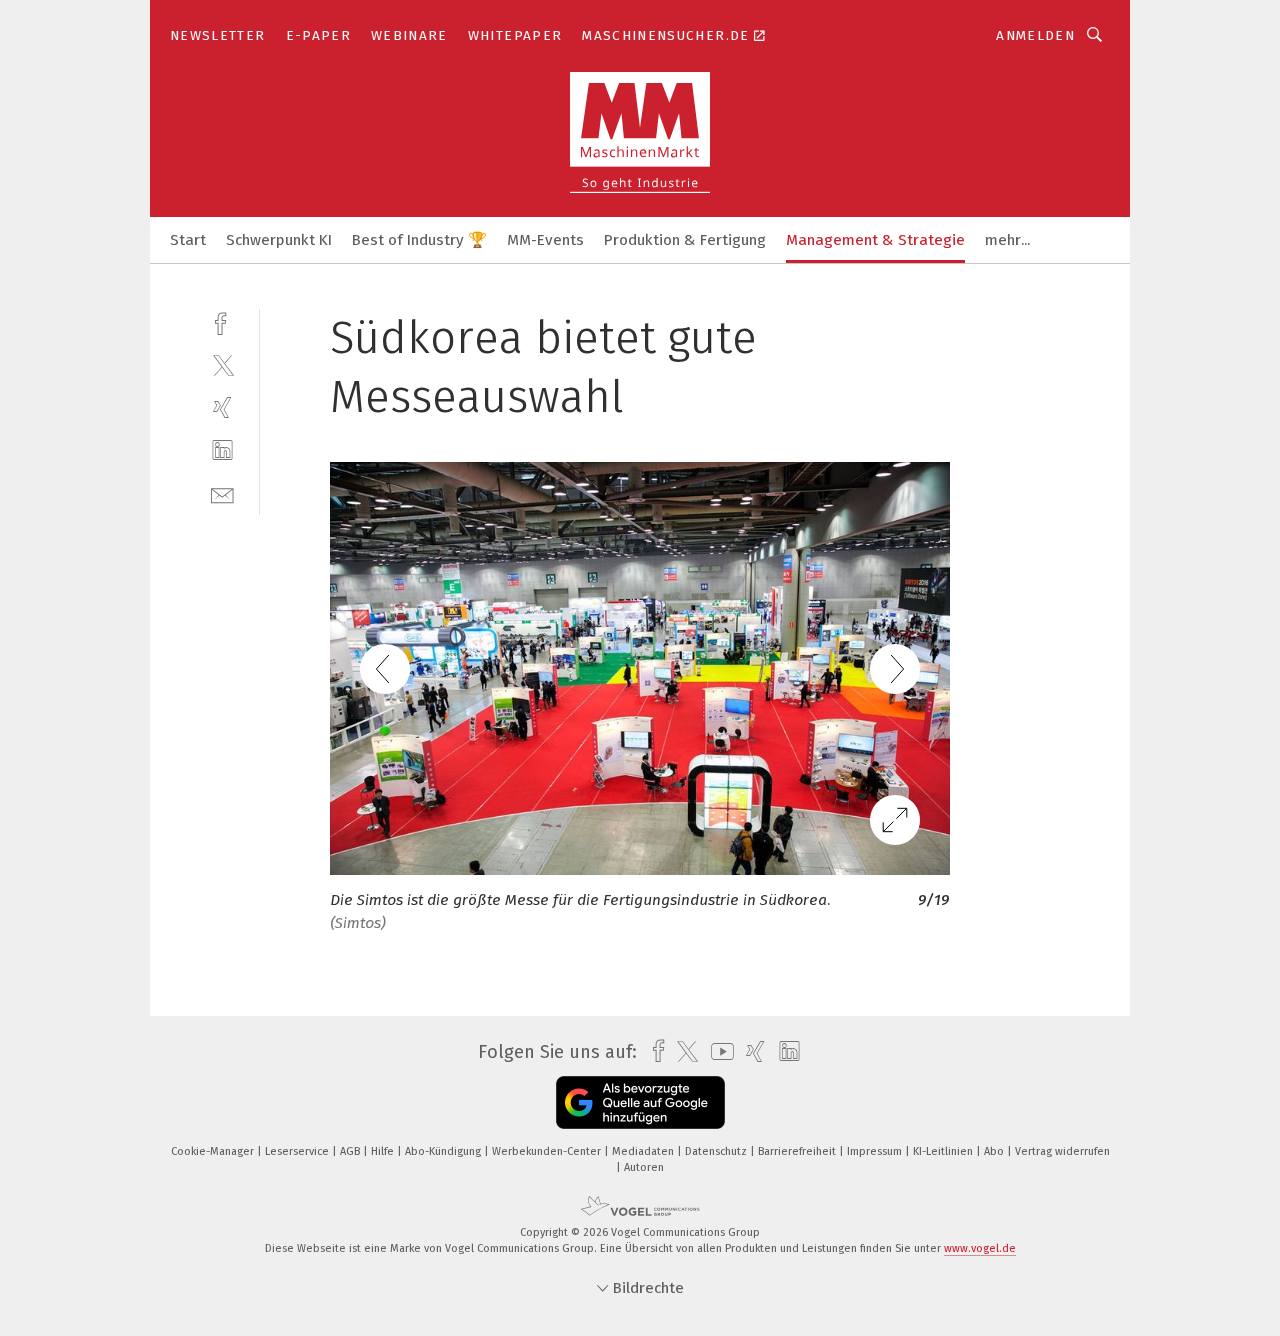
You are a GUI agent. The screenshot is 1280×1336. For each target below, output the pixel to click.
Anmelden (1035, 35)
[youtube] (717, 1051)
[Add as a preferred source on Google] (640, 1102)
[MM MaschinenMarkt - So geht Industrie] (188, 238)
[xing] (222, 407)
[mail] (222, 493)
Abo (995, 1151)
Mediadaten (644, 1151)
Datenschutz (717, 1151)
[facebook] (222, 321)
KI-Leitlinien (944, 1151)
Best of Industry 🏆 (419, 240)
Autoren (644, 1167)
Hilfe (384, 1151)
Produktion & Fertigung (685, 240)
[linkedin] (222, 450)
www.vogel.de (980, 1248)
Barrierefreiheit (798, 1151)
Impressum (876, 1151)
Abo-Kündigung (444, 1151)
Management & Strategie (875, 240)
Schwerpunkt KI (279, 240)
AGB (351, 1151)
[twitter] (222, 364)
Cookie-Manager (214, 1151)
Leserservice (298, 1151)
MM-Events (545, 240)
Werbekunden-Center (548, 1151)
